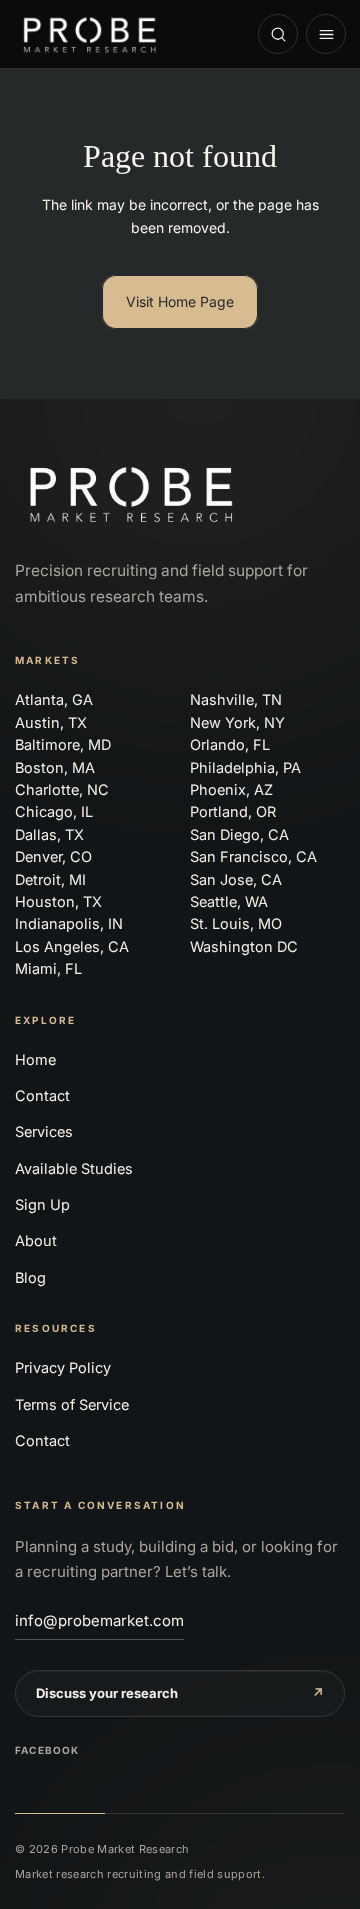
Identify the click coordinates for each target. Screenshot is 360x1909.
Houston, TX (58, 901)
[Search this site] (278, 34)
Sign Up (42, 1204)
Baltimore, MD (63, 744)
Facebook (47, 1750)
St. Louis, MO (236, 923)
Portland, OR (233, 811)
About (36, 1240)
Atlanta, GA (54, 699)
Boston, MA (55, 767)
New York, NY (237, 722)
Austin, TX (51, 722)
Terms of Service (72, 1404)
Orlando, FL (230, 744)
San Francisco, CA (253, 856)
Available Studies (74, 1168)
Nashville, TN (236, 699)
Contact (42, 1095)
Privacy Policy (63, 1367)
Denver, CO (53, 856)
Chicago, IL (54, 811)
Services (44, 1131)
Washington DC (244, 946)
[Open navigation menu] (326, 34)
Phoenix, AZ (231, 789)
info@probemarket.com (99, 1620)
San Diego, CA (239, 834)
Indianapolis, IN (69, 923)
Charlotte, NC (62, 789)
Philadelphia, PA (245, 767)
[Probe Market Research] (127, 34)
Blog (30, 1277)
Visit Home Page (180, 301)
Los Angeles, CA (72, 946)
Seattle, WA (229, 901)
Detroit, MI (50, 879)
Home (35, 1059)
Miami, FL (48, 968)
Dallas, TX (49, 834)
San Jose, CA (236, 879)
